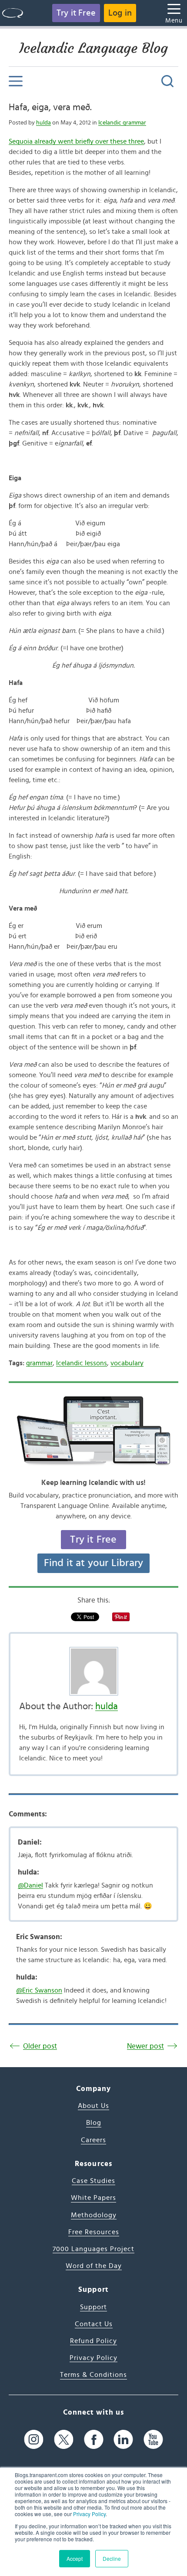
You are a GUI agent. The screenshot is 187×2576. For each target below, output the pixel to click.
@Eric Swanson (39, 1990)
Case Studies (93, 2181)
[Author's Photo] (93, 1671)
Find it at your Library (94, 1563)
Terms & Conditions (93, 2375)
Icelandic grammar (122, 123)
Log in (120, 13)
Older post (40, 2046)
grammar (39, 1363)
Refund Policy (93, 2341)
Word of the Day (94, 2266)
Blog (94, 2123)
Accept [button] (75, 2558)
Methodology (94, 2215)
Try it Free (76, 13)
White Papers (93, 2198)
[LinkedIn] (123, 2440)
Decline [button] (112, 2558)
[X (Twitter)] (64, 2440)
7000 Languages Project (93, 2249)
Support (93, 2307)
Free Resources (94, 2232)
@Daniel (30, 1885)
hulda (43, 123)
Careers (93, 2140)
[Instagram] (34, 2440)
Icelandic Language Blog (93, 48)
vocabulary (127, 1363)
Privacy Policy (89, 2514)
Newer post (145, 2046)
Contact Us (94, 2324)
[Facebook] (94, 2440)
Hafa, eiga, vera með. (50, 107)
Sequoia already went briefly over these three (76, 141)
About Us (93, 2106)
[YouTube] (153, 2440)
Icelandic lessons (82, 1363)
